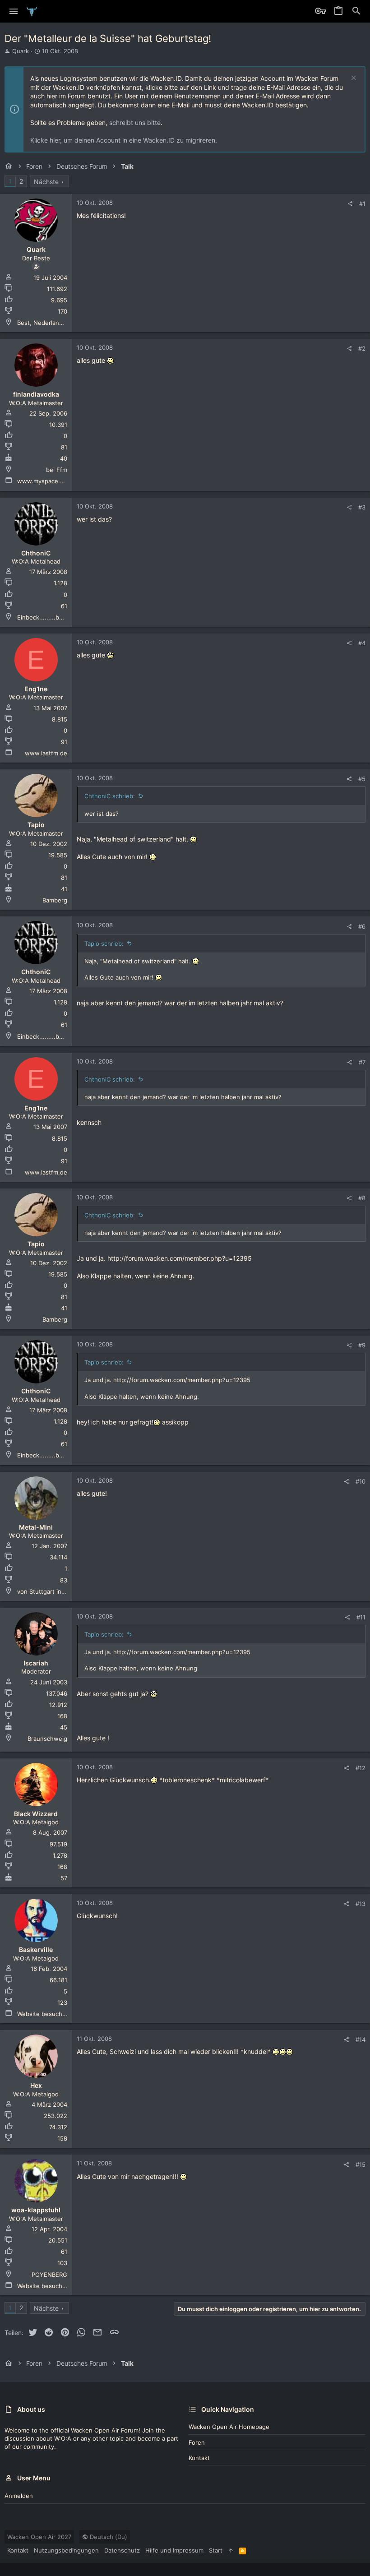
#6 (362, 926)
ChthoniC (36, 553)
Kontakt (199, 2458)
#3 (362, 507)
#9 (362, 1345)
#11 (361, 1617)
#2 (362, 348)
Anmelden (19, 2496)
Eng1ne (36, 689)
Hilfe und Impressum (174, 2550)
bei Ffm (57, 470)
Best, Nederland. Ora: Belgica (58, 323)
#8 (362, 1198)
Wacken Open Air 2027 (39, 2537)
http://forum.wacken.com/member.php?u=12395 (180, 1258)
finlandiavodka (36, 394)
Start (216, 2550)
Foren (197, 2442)
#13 (361, 1904)
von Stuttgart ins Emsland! (54, 1591)
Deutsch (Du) (108, 2537)
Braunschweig (47, 1739)
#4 (362, 643)
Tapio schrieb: (104, 943)
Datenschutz (122, 2550)
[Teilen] (350, 204)
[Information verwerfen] (353, 79)
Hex (36, 2085)
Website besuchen (43, 2014)
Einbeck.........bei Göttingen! (57, 617)
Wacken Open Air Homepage (229, 2427)
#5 (362, 779)
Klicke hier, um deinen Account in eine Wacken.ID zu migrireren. (124, 140)
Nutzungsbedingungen (66, 2550)
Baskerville (36, 1949)
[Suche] (356, 11)
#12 (361, 1768)
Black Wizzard (36, 1814)
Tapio (36, 825)
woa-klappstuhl (36, 2210)
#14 (361, 2040)
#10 (361, 1481)
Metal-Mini (36, 1527)
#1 (362, 203)
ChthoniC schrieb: (110, 796)
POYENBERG (49, 2275)
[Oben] (231, 2550)
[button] (14, 11)
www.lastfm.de (46, 753)
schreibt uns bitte (135, 123)
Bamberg (55, 900)
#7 (362, 1062)
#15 (361, 2164)
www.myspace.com (44, 481)
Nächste (46, 182)
